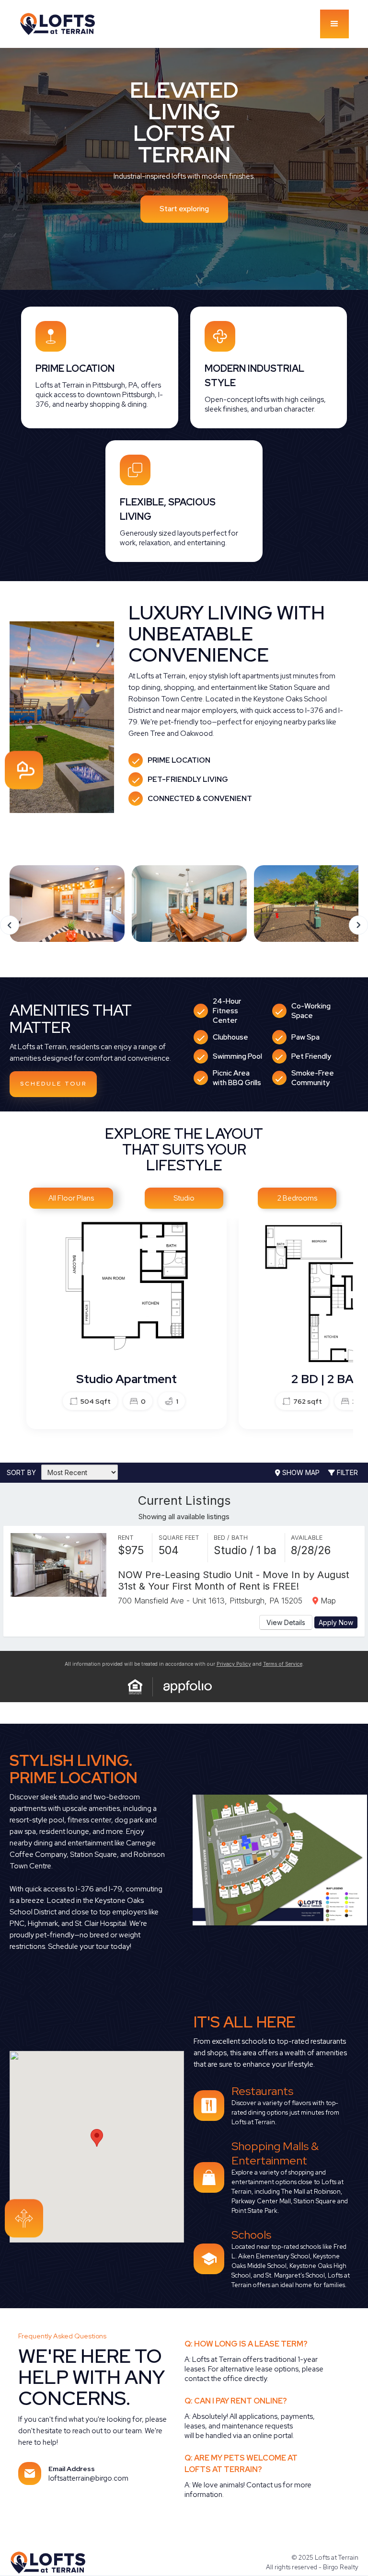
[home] (67, 24)
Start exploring (184, 209)
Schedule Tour (53, 1084)
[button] (334, 24)
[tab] (71, 1198)
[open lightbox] (254, 1860)
